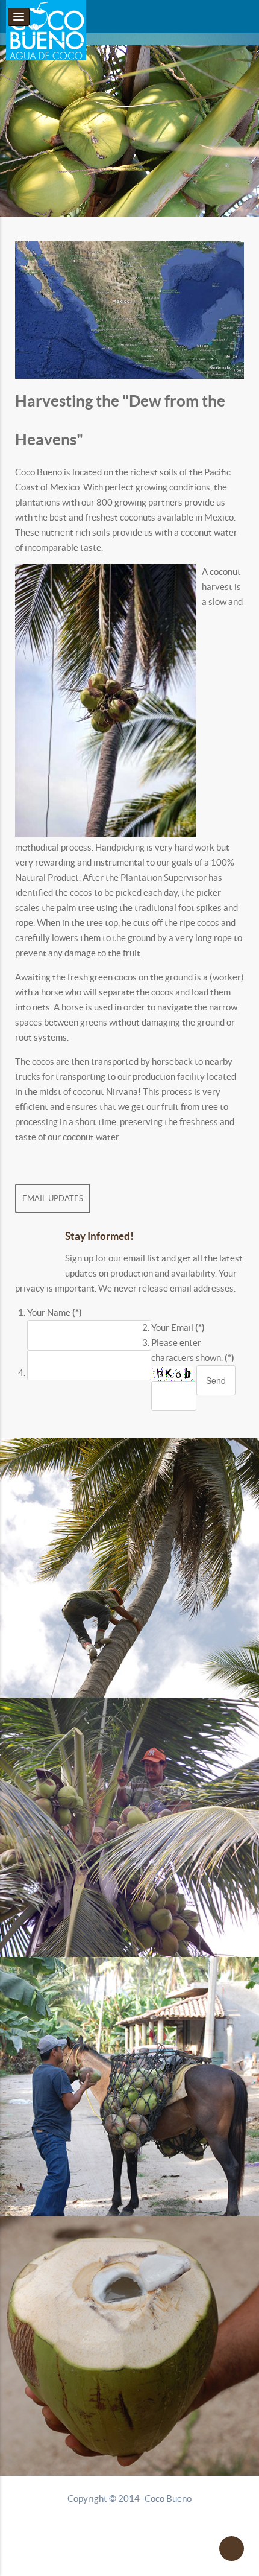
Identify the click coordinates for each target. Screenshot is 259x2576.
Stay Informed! (99, 1236)
